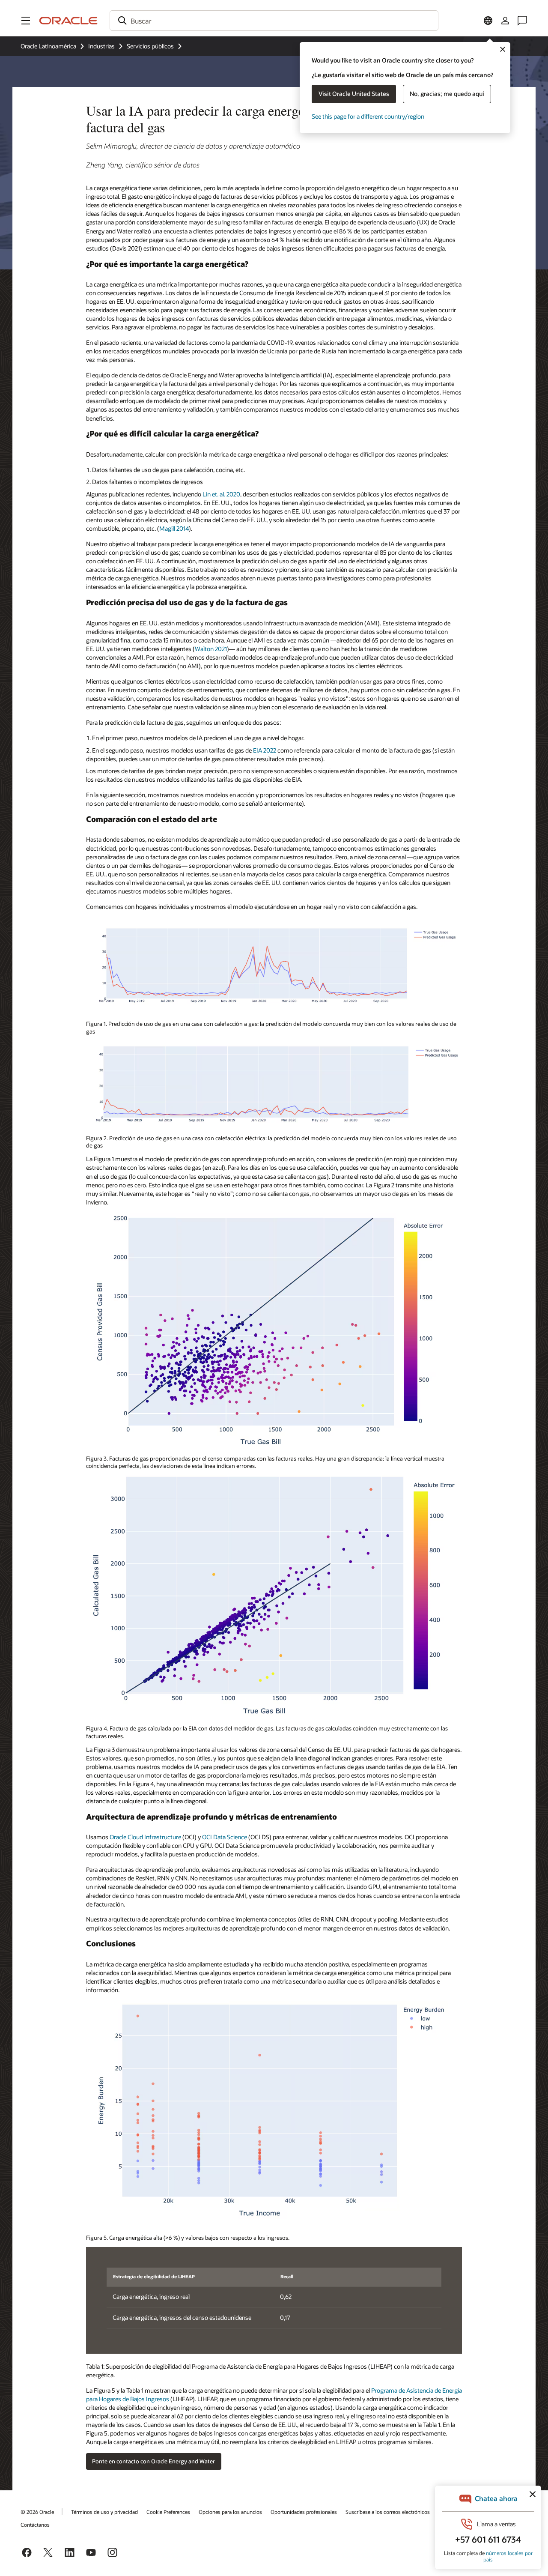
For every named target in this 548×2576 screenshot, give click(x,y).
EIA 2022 (265, 750)
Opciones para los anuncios (230, 2512)
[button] (26, 21)
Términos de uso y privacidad (104, 2512)
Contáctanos (35, 2525)
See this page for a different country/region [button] (368, 116)
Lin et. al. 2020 (221, 494)
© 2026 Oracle (37, 2512)
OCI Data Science (225, 1837)
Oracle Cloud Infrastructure (145, 1837)
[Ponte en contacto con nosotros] (522, 21)
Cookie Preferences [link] (168, 2512)
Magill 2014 (174, 528)
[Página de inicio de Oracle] (68, 21)
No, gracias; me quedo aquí (447, 94)
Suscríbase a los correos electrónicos (388, 2512)
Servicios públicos (150, 46)
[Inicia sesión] (505, 21)
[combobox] (274, 21)
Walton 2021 (211, 649)
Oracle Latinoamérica (48, 46)
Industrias (101, 46)
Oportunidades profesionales (304, 2512)
